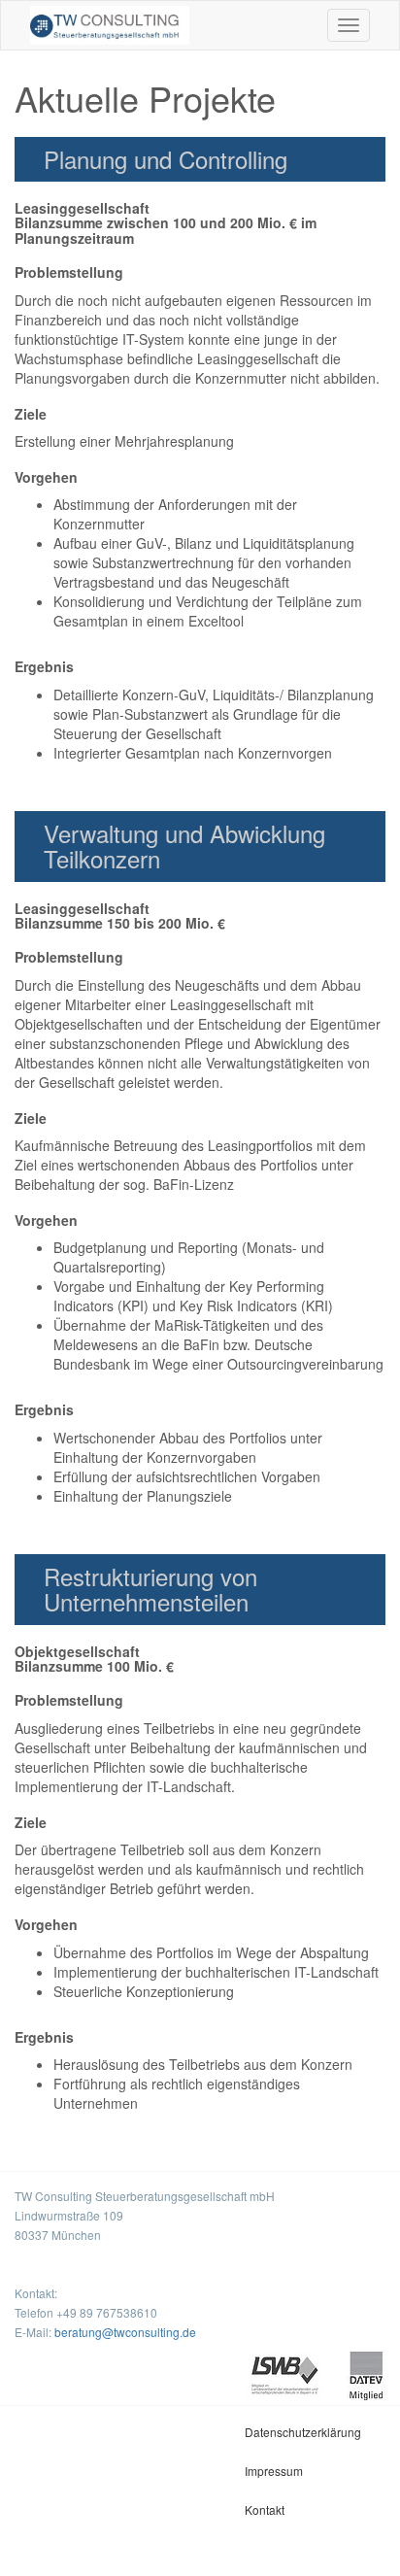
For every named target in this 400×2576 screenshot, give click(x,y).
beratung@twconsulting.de (125, 2332)
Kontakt (265, 2509)
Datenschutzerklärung (303, 2432)
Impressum (274, 2471)
